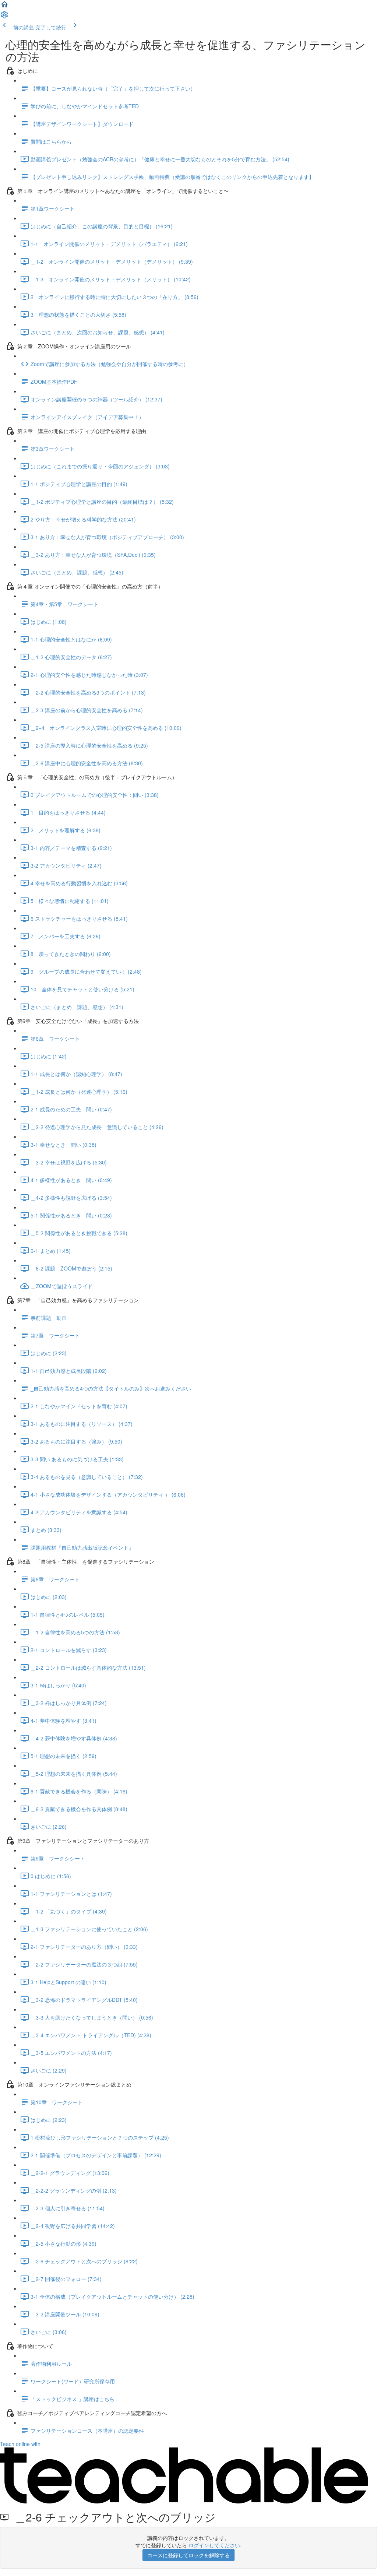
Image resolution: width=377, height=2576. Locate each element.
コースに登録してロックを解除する (188, 2555)
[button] (4, 7)
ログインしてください (214, 2545)
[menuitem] (4, 17)
